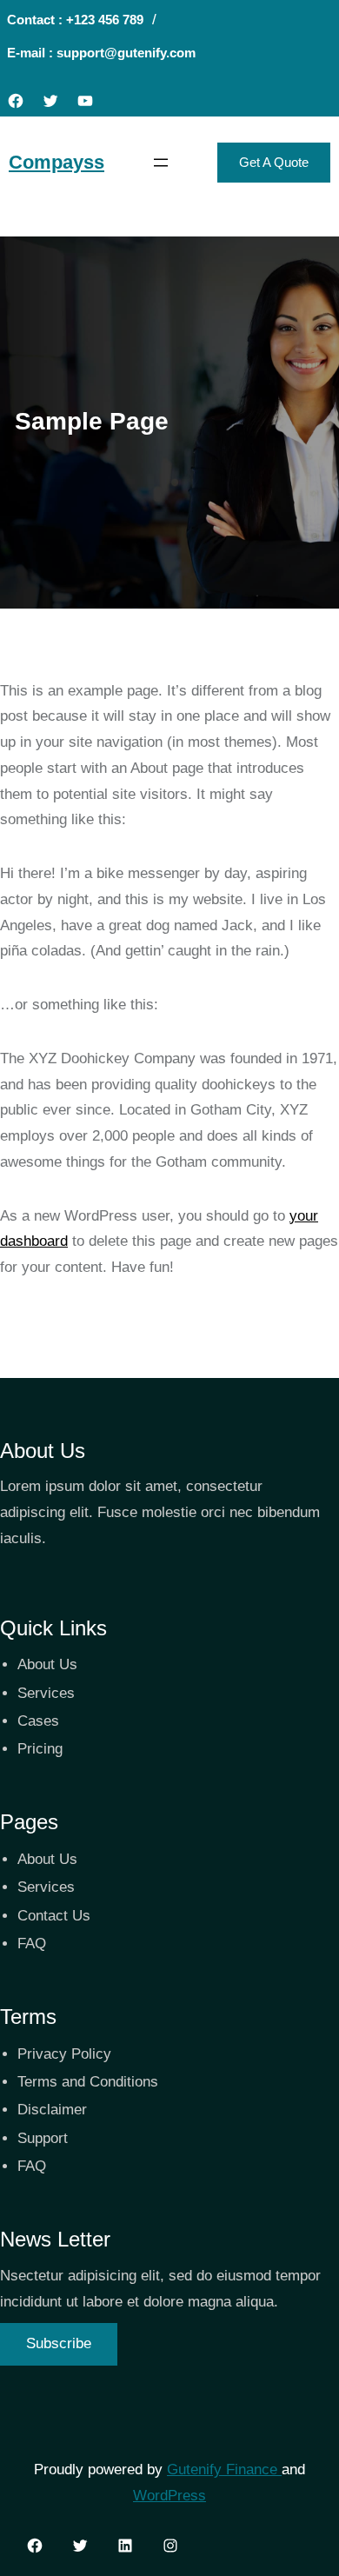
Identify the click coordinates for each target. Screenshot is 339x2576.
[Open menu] (161, 163)
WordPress (169, 2496)
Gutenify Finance (224, 2469)
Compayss (56, 162)
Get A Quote (274, 162)
